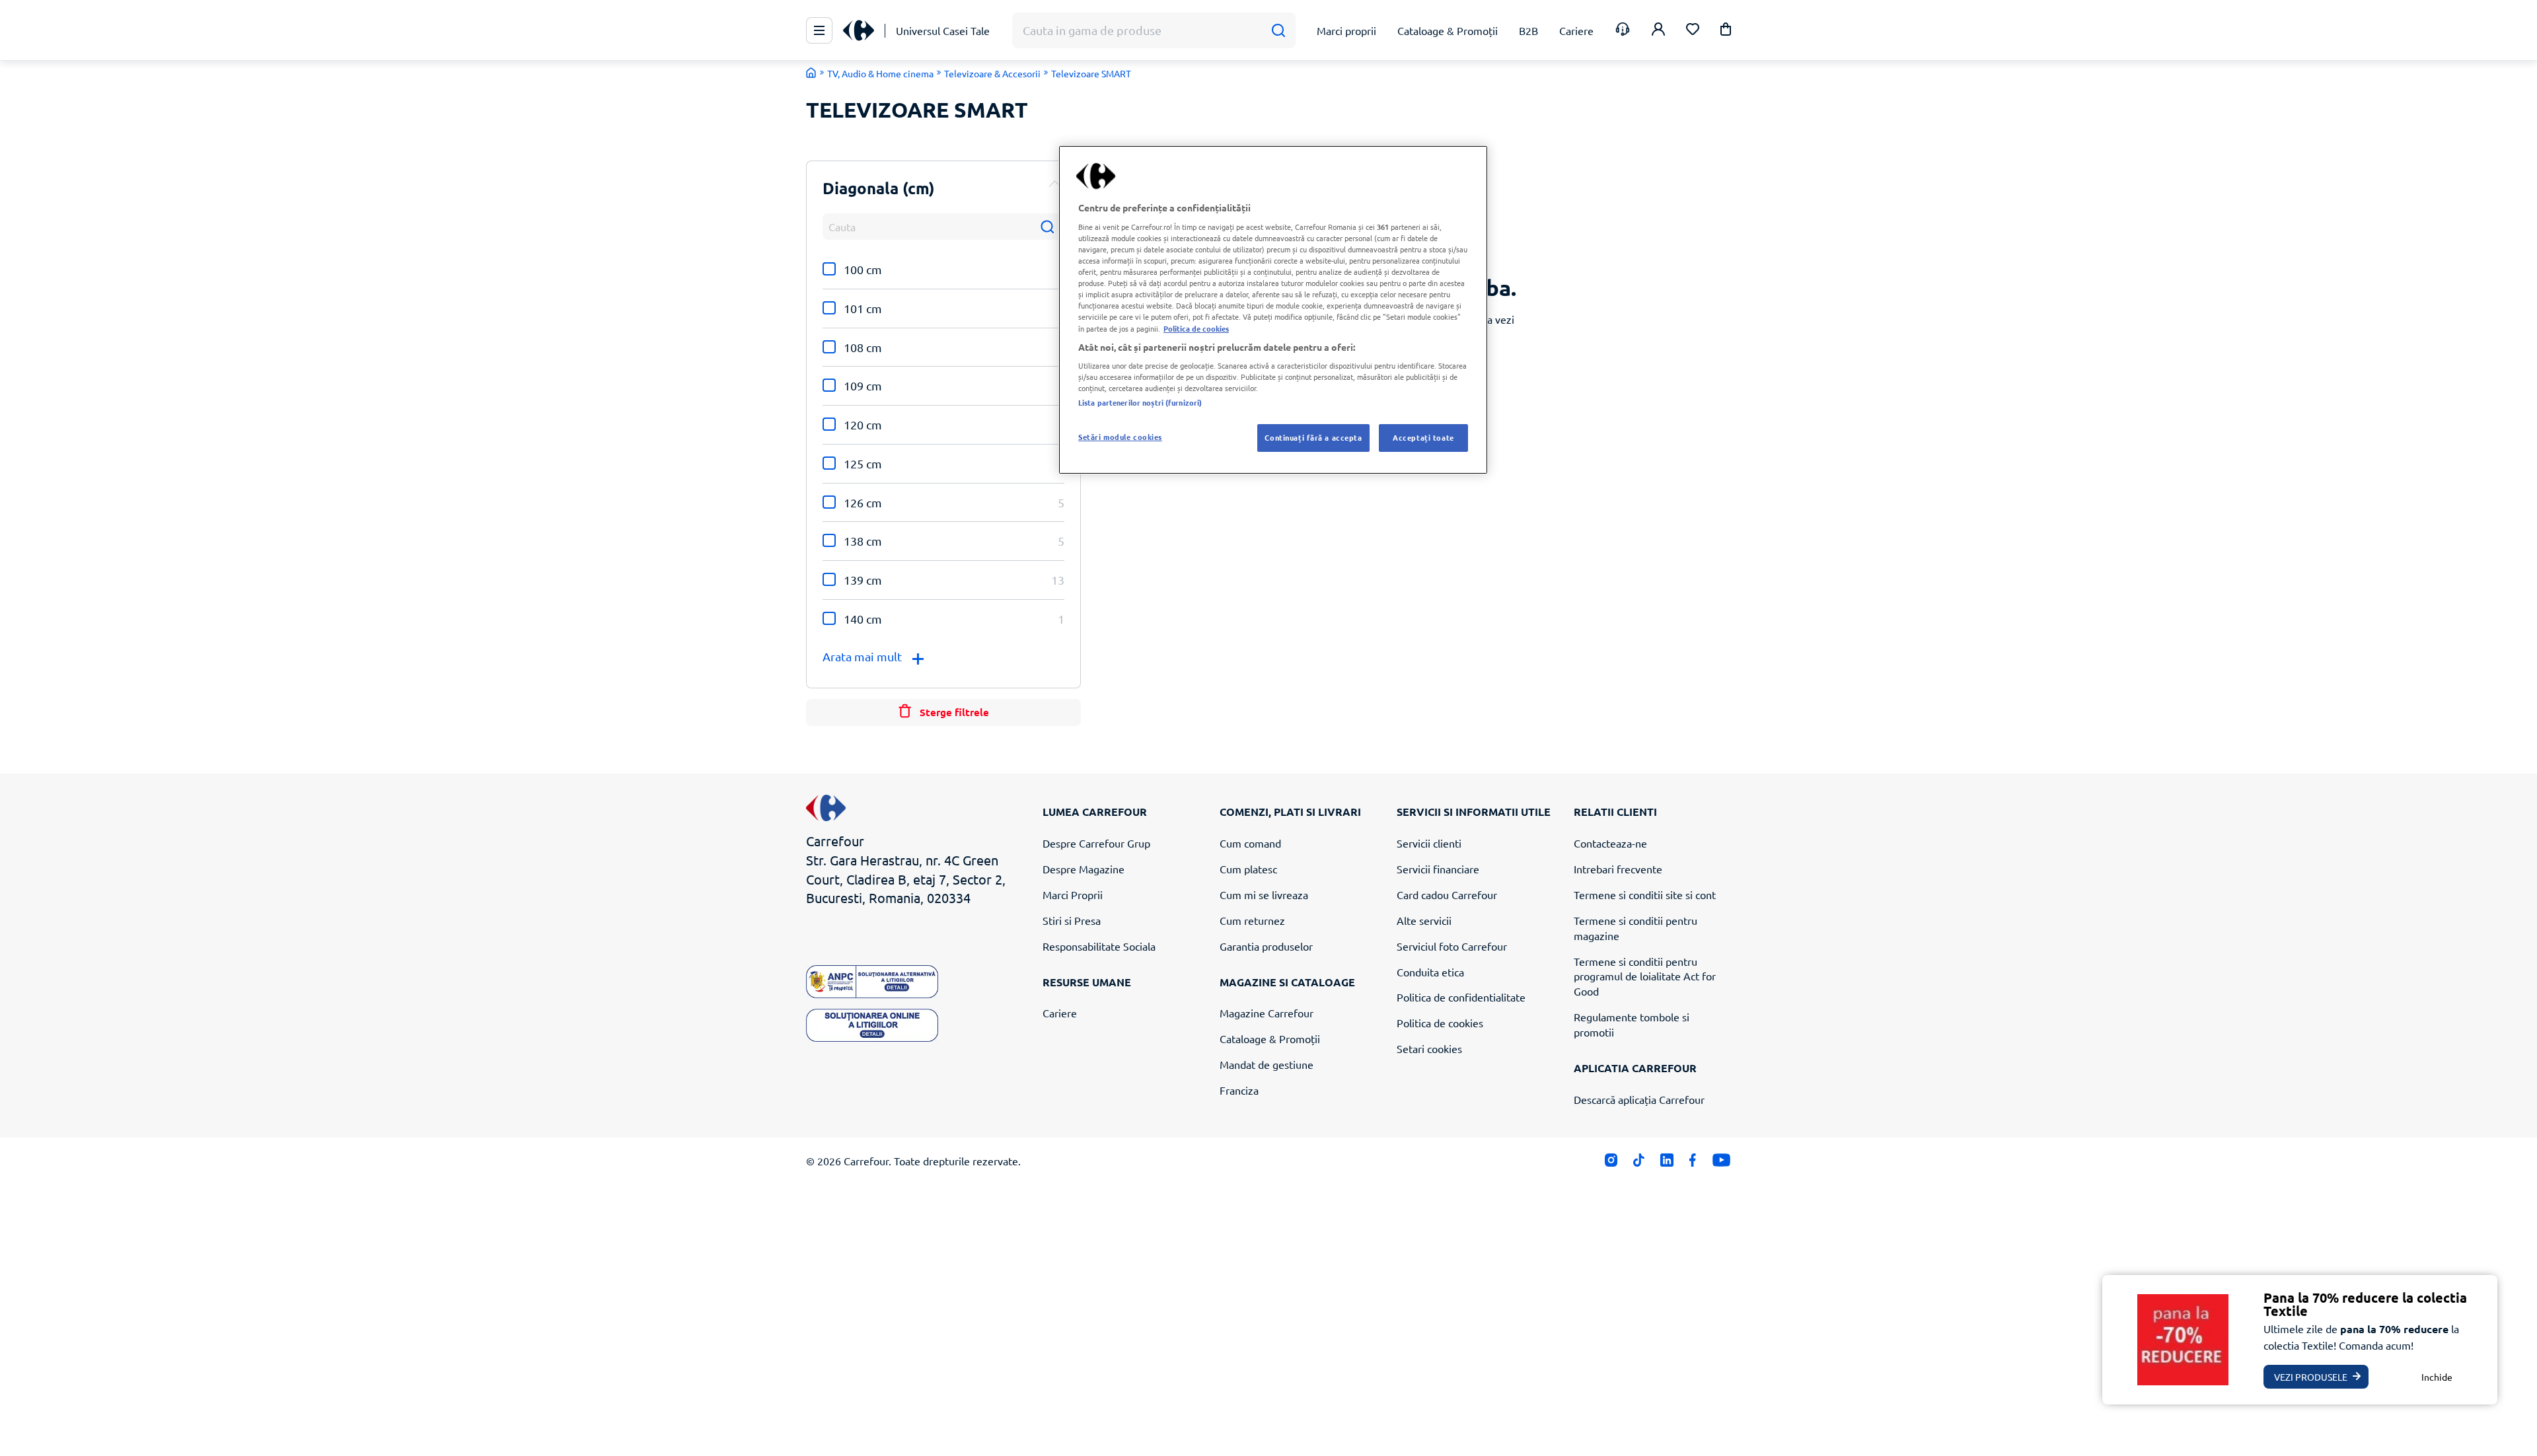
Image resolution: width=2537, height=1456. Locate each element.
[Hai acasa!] (811, 73)
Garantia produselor (1266, 946)
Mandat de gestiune (1267, 1064)
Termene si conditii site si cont (1645, 894)
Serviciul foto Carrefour (1452, 946)
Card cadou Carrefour (1447, 894)
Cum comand (1250, 843)
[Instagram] (1611, 1163)
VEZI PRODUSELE (2311, 1377)
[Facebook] (1693, 1163)
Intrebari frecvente (1618, 869)
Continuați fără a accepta (1313, 437)
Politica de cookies (1440, 1023)
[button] (1726, 31)
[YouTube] (1721, 1163)
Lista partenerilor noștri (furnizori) (1140, 402)
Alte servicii (1424, 920)
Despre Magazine (1084, 869)
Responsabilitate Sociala (1099, 946)
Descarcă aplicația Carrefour (1639, 1099)
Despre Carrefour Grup (1096, 843)
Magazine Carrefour (1267, 1013)
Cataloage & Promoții (1270, 1038)
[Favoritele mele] (1693, 31)
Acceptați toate (1423, 437)
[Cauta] (1278, 31)
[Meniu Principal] (819, 30)
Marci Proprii (1073, 894)
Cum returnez (1252, 920)
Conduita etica (1430, 972)
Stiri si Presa (1072, 920)
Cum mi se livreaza (1264, 894)
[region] (1273, 310)
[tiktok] (1639, 1163)
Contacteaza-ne (1610, 843)
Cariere (1060, 1013)
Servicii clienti (1429, 843)
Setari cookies (1429, 1048)
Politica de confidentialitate (1461, 997)
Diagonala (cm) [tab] (879, 188)
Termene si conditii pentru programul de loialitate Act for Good (1645, 976)
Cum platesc (1248, 869)
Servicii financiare (1438, 869)
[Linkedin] (1667, 1163)
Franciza (1239, 1090)
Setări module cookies (1120, 437)
